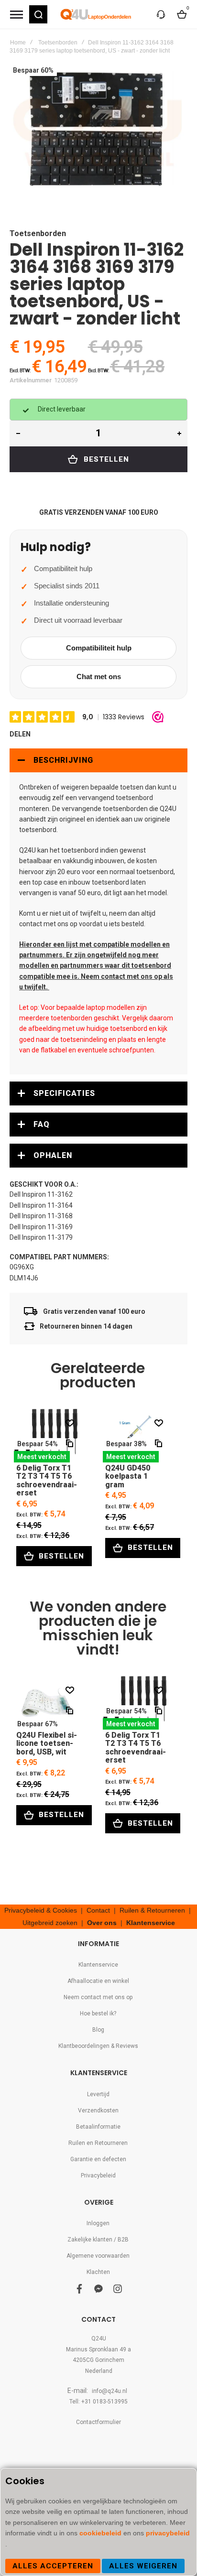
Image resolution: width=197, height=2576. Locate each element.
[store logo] (96, 14)
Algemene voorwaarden (98, 2256)
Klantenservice (151, 1923)
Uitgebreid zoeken (50, 1923)
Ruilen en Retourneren (98, 2143)
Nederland (99, 2371)
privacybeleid (168, 2533)
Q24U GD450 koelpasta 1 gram (136, 1435)
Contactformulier (98, 2422)
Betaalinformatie (98, 2127)
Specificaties (64, 1093)
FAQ (42, 1124)
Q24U (99, 2338)
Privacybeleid (98, 2176)
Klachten (98, 2272)
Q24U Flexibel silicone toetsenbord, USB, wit (47, 1703)
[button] (38, 14)
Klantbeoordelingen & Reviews (98, 2046)
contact (31, 924)
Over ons (102, 1923)
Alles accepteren (53, 2566)
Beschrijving (63, 760)
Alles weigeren (143, 2566)
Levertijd (98, 2094)
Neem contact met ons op (98, 1997)
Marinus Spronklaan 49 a (98, 2349)
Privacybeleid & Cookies (41, 1910)
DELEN (20, 734)
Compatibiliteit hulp (99, 648)
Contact (98, 1910)
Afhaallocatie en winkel (98, 1981)
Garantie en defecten (98, 2159)
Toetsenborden (58, 43)
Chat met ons (99, 676)
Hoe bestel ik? (98, 2013)
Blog (98, 2030)
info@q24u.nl (109, 2391)
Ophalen (53, 1155)
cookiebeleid (101, 2533)
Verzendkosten (98, 2111)
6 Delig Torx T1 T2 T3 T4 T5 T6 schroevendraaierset (47, 1435)
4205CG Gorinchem (98, 2360)
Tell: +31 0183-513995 (98, 2402)
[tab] (98, 760)
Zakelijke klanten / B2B (98, 2240)
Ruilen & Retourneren (152, 1910)
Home (18, 43)
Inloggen (98, 2223)
